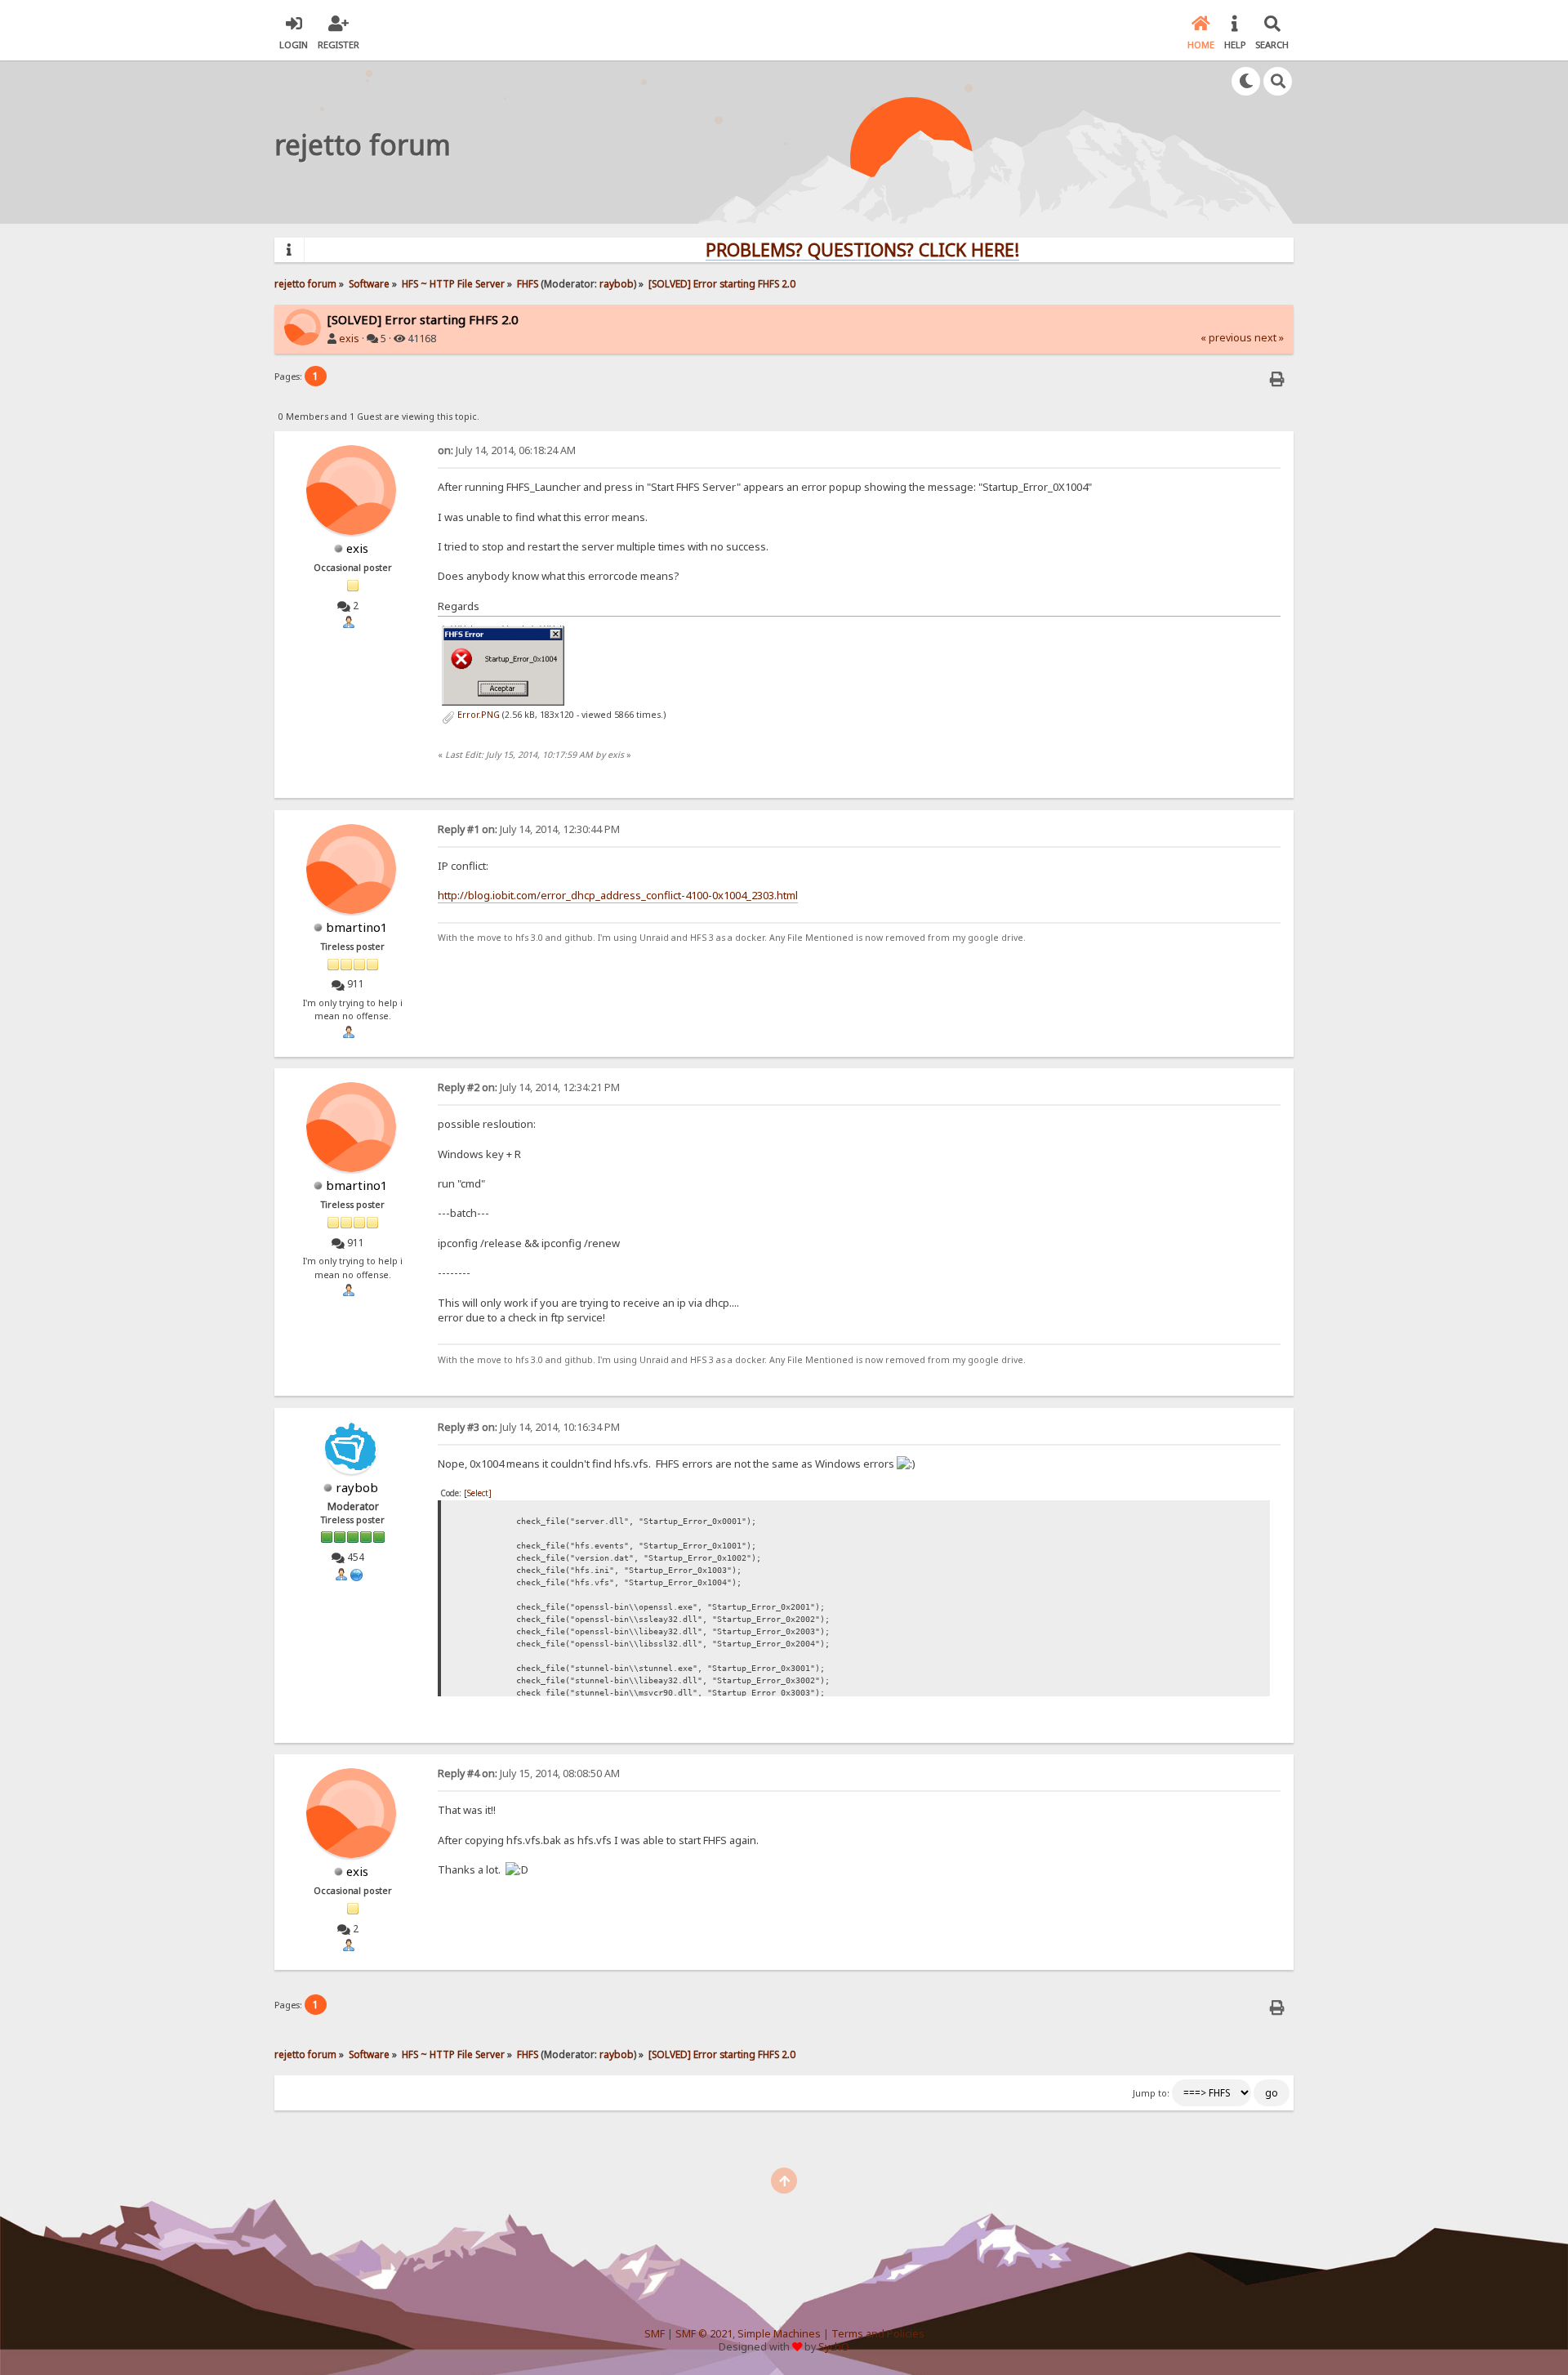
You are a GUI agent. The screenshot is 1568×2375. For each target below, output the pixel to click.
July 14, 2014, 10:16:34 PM (529, 1427)
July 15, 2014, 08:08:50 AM (529, 1773)
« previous (1226, 338)
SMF (655, 2334)
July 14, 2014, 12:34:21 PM (529, 1087)
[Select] (478, 1493)
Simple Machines (779, 2334)
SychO (834, 2347)
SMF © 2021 (704, 2334)
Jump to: (1151, 2093)
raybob (617, 283)
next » (1269, 338)
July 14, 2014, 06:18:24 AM (507, 450)
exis (349, 339)
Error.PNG (477, 715)
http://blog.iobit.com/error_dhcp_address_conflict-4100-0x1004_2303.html (618, 895)
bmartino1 (357, 927)
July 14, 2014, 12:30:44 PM (529, 829)
